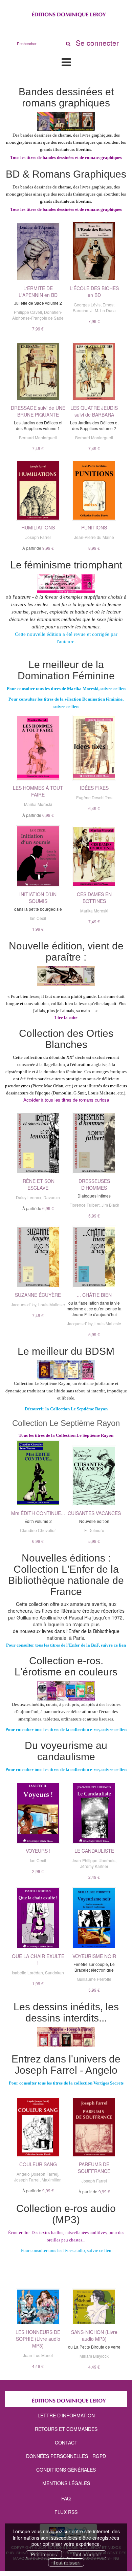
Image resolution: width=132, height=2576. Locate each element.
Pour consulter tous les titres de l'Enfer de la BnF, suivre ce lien (66, 1645)
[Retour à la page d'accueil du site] (66, 13)
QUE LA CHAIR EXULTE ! (38, 1959)
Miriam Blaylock (94, 2356)
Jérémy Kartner (94, 1866)
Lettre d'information (66, 2415)
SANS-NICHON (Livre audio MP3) (94, 2335)
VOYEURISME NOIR (94, 1956)
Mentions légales (66, 2483)
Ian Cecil (38, 918)
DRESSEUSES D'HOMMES (94, 1184)
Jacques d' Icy (24, 1304)
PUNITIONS (94, 527)
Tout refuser (66, 2562)
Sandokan (54, 1973)
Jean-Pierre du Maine (94, 537)
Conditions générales (66, 2470)
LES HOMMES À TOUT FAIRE (38, 791)
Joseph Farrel (38, 537)
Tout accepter (86, 2554)
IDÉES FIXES (94, 788)
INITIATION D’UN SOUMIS (38, 898)
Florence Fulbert (84, 1205)
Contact (66, 2442)
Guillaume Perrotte (94, 1979)
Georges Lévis (87, 305)
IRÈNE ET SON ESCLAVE (38, 1184)
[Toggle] (66, 62)
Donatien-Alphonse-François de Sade (38, 315)
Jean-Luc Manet (38, 2355)
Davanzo (52, 1197)
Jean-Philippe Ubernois (94, 1860)
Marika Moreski (38, 804)
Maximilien (52, 2180)
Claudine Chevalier (38, 1530)
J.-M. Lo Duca (103, 310)
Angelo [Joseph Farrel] (37, 2174)
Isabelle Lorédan (27, 1973)
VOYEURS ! (38, 1851)
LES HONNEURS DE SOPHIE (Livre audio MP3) (38, 2339)
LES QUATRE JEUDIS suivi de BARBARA (94, 411)
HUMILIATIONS (38, 527)
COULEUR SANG (38, 2164)
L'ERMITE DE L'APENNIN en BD (38, 291)
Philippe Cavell (28, 312)
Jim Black (110, 1205)
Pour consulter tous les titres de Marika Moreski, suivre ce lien (66, 689)
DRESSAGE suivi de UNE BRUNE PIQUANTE (38, 411)
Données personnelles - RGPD (66, 2456)
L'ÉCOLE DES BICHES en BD (94, 291)
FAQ (66, 2498)
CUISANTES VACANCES (94, 1513)
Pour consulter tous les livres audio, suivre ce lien (66, 2250)
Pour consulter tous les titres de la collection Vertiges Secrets (66, 2083)
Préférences (44, 2554)
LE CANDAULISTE (94, 1851)
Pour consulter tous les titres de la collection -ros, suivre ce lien (66, 1729)
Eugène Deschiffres (94, 797)
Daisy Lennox (29, 1197)
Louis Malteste (52, 1304)
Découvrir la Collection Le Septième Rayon (66, 1409)
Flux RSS (66, 2512)
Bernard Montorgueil (38, 437)
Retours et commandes (66, 2429)
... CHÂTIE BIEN (94, 1295)
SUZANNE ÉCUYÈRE (38, 1295)
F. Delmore (94, 1530)
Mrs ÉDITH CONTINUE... (38, 1513)
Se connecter (97, 43)
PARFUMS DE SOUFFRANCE (94, 2168)
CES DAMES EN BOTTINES (94, 898)
